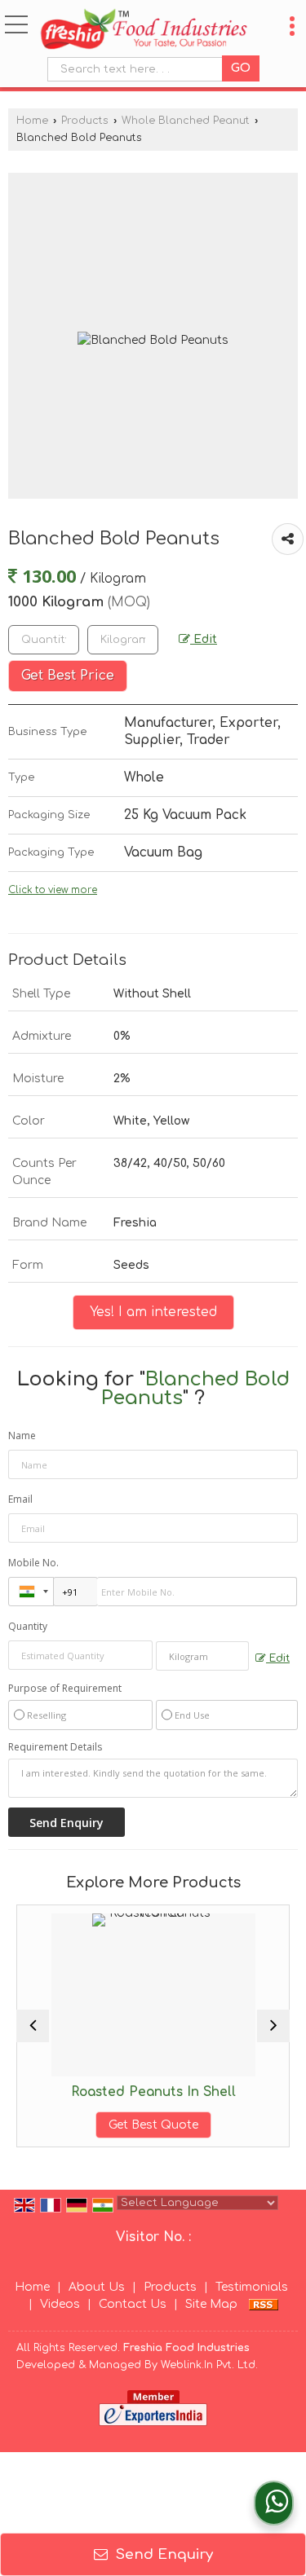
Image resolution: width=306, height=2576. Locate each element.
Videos (60, 2304)
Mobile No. (33, 1563)
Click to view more (53, 890)
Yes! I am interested (153, 1312)
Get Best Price (68, 676)
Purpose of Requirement (65, 1689)
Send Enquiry (162, 2554)
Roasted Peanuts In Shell (126, 2092)
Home (32, 121)
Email (20, 1499)
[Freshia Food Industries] (143, 30)
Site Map (211, 2304)
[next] (273, 2026)
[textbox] (138, 69)
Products (85, 121)
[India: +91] (31, 1592)
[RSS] (264, 2304)
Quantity (28, 1626)
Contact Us (133, 2304)
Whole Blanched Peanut (186, 121)
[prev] (33, 2026)
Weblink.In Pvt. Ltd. (209, 2365)
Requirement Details (55, 1747)
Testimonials (252, 2287)
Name (22, 1436)
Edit (204, 639)
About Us (97, 2287)
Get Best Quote (126, 2125)
